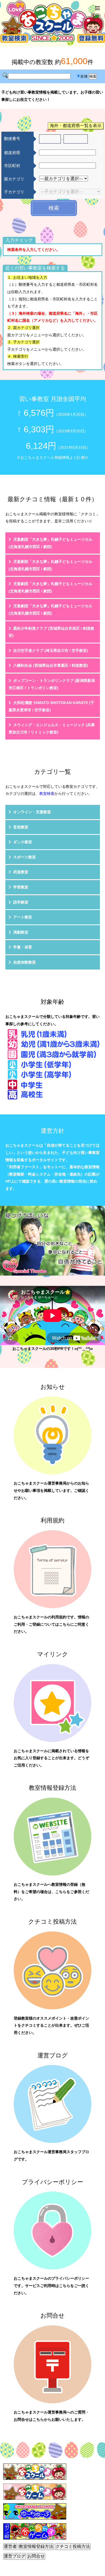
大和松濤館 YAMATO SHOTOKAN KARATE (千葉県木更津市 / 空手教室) (51, 706)
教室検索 (47, 794)
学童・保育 (23, 947)
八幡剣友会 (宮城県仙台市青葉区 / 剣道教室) (51, 665)
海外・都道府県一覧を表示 (76, 126)
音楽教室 (21, 827)
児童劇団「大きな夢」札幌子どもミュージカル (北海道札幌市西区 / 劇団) (50, 543)
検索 (54, 208)
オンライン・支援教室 (32, 812)
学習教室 (21, 887)
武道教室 (21, 872)
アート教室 (23, 917)
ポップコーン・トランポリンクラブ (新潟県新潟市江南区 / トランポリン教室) (52, 684)
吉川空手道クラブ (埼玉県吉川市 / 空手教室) (51, 650)
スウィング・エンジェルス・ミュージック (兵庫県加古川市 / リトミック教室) (52, 728)
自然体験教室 (24, 962)
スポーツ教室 (24, 857)
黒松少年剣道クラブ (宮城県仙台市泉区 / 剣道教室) (51, 632)
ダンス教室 (23, 842)
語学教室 (21, 902)
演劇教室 (21, 932)
